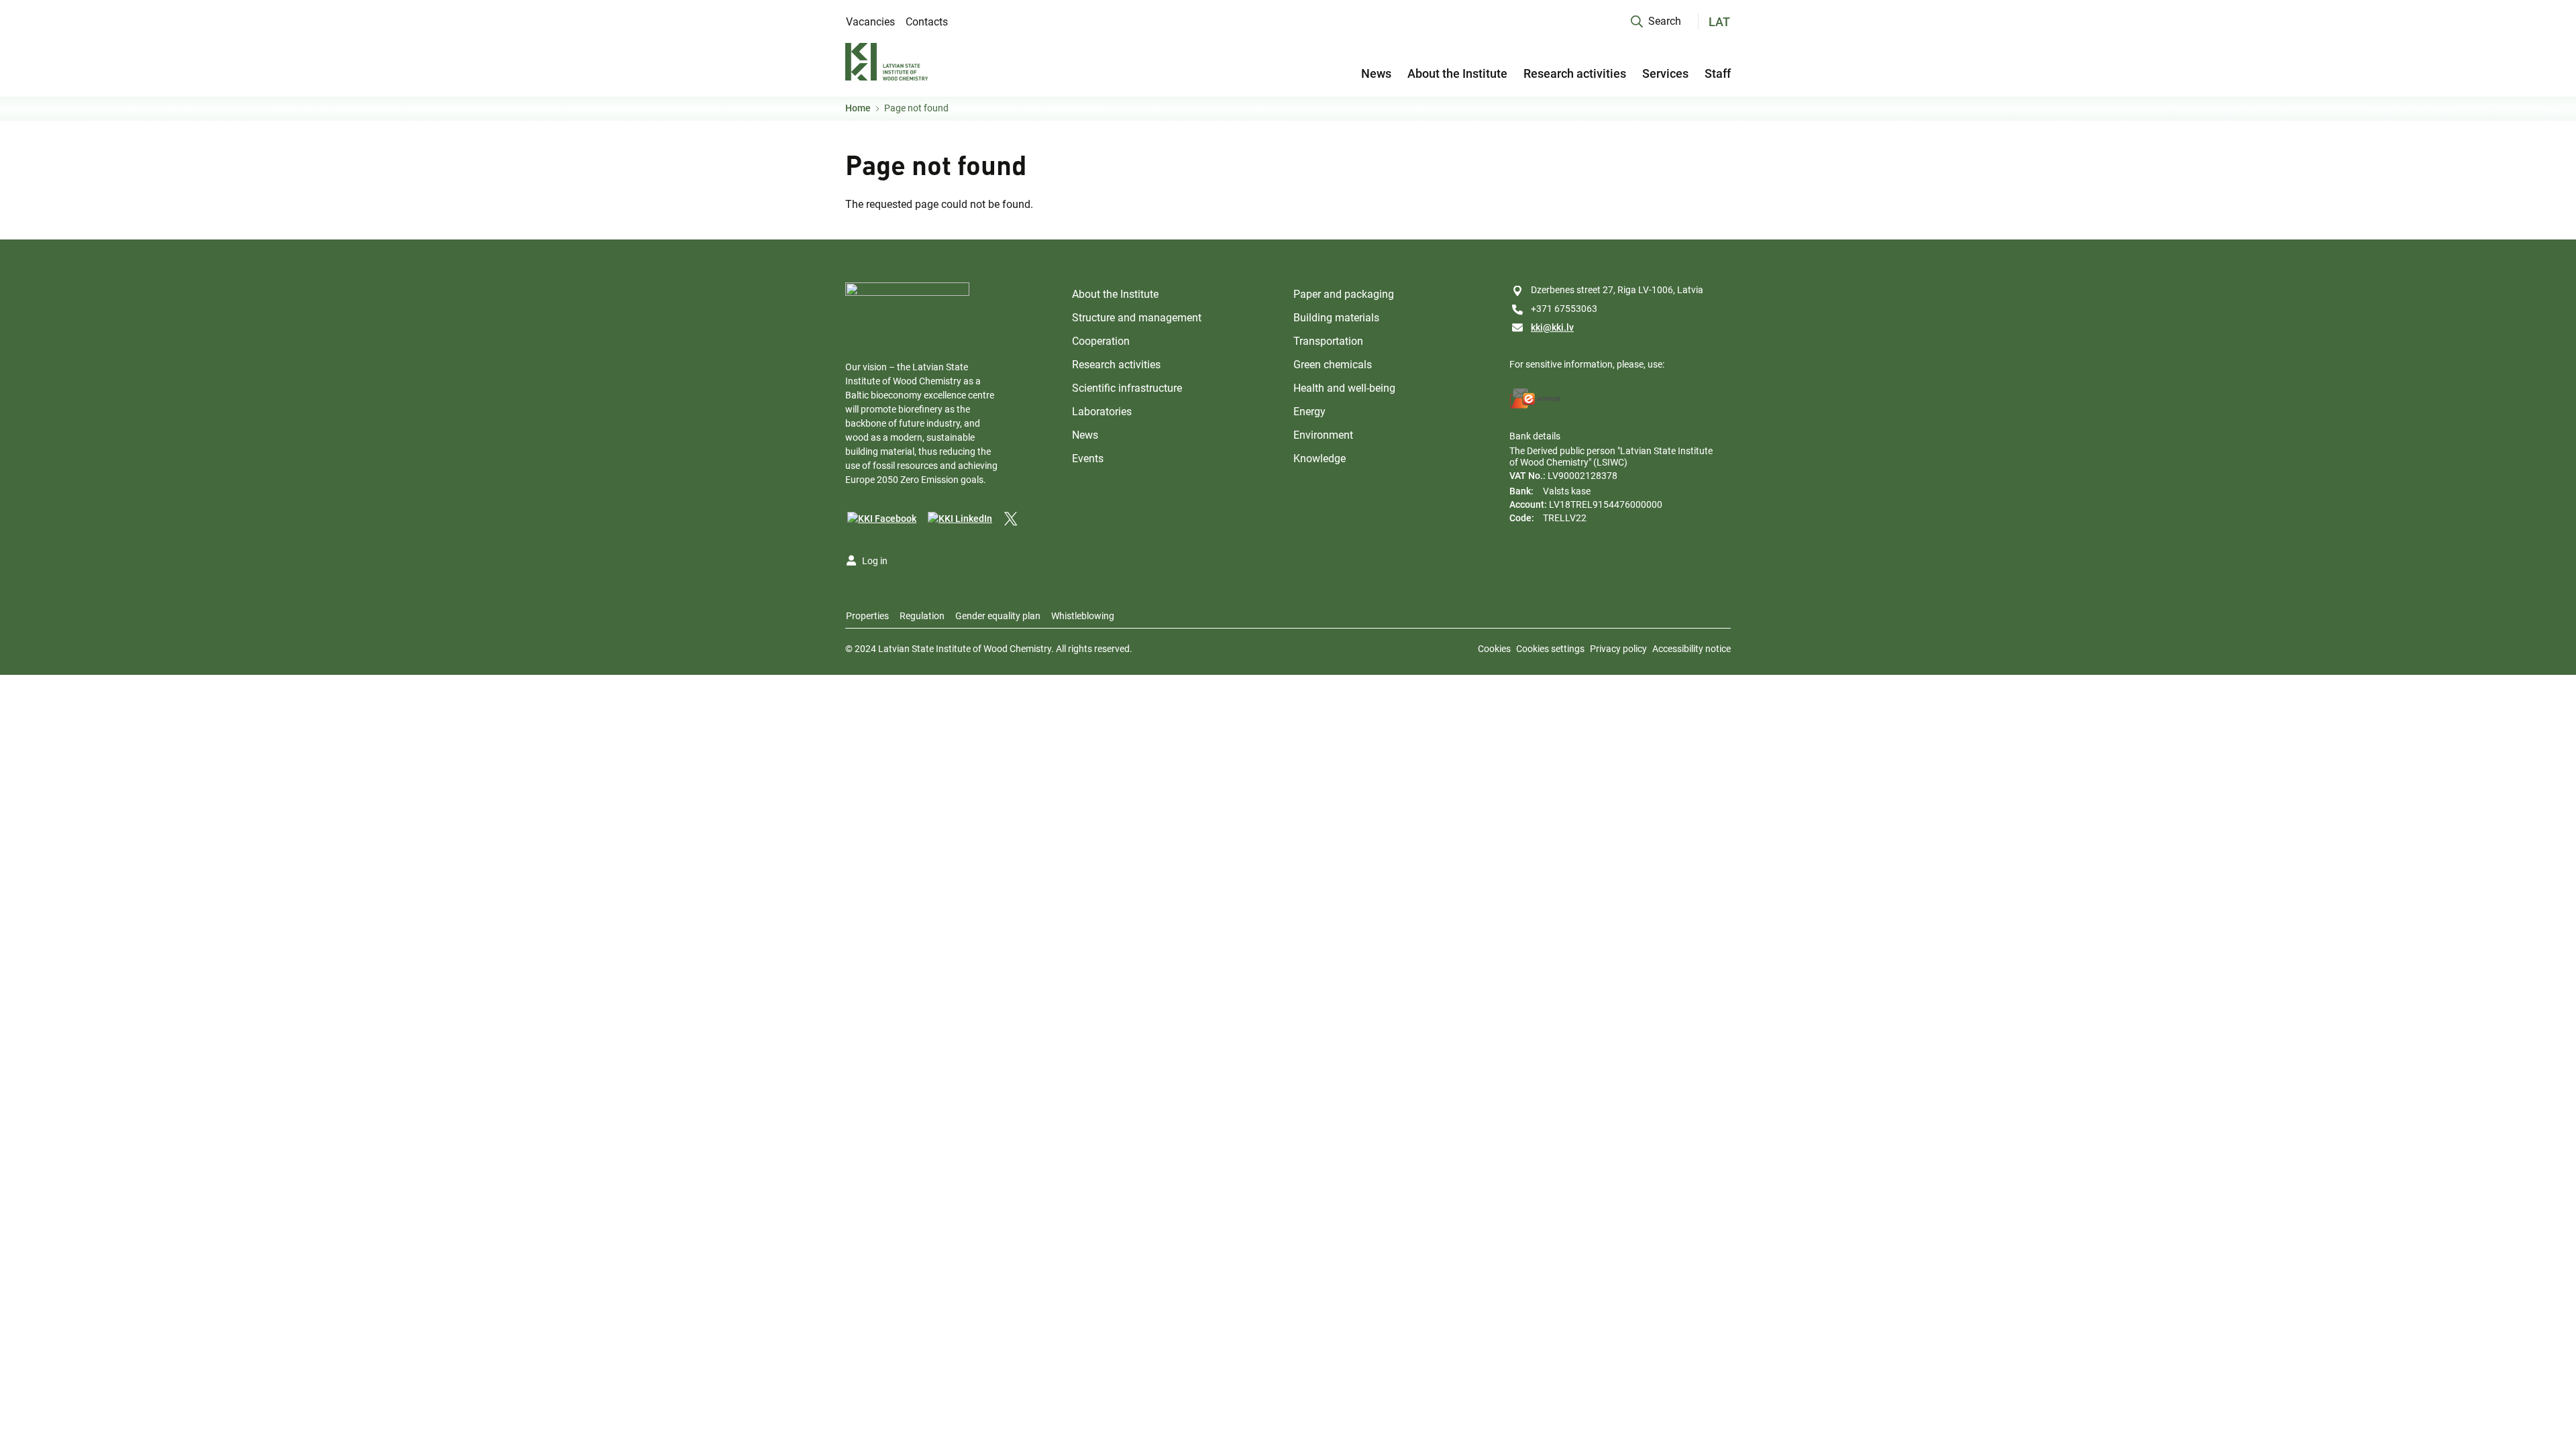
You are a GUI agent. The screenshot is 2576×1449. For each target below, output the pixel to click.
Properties (867, 616)
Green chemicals (1333, 365)
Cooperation (1101, 341)
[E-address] (1536, 398)
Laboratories (1102, 412)
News (1376, 73)
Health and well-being (1344, 388)
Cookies (1494, 649)
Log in (875, 561)
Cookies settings (1550, 649)
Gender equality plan (998, 616)
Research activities (1575, 73)
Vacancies (870, 22)
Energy (1309, 412)
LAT (1719, 22)
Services (1665, 73)
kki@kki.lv (1552, 327)
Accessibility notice (1692, 649)
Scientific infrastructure (1127, 388)
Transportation (1328, 341)
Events (1088, 459)
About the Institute (1457, 73)
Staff (1718, 73)
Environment (1323, 435)
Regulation (922, 616)
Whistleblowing (1083, 616)
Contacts (927, 22)
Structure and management (1137, 318)
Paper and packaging (1344, 294)
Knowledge (1320, 459)
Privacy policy (1618, 649)
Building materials (1336, 318)
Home (858, 108)
